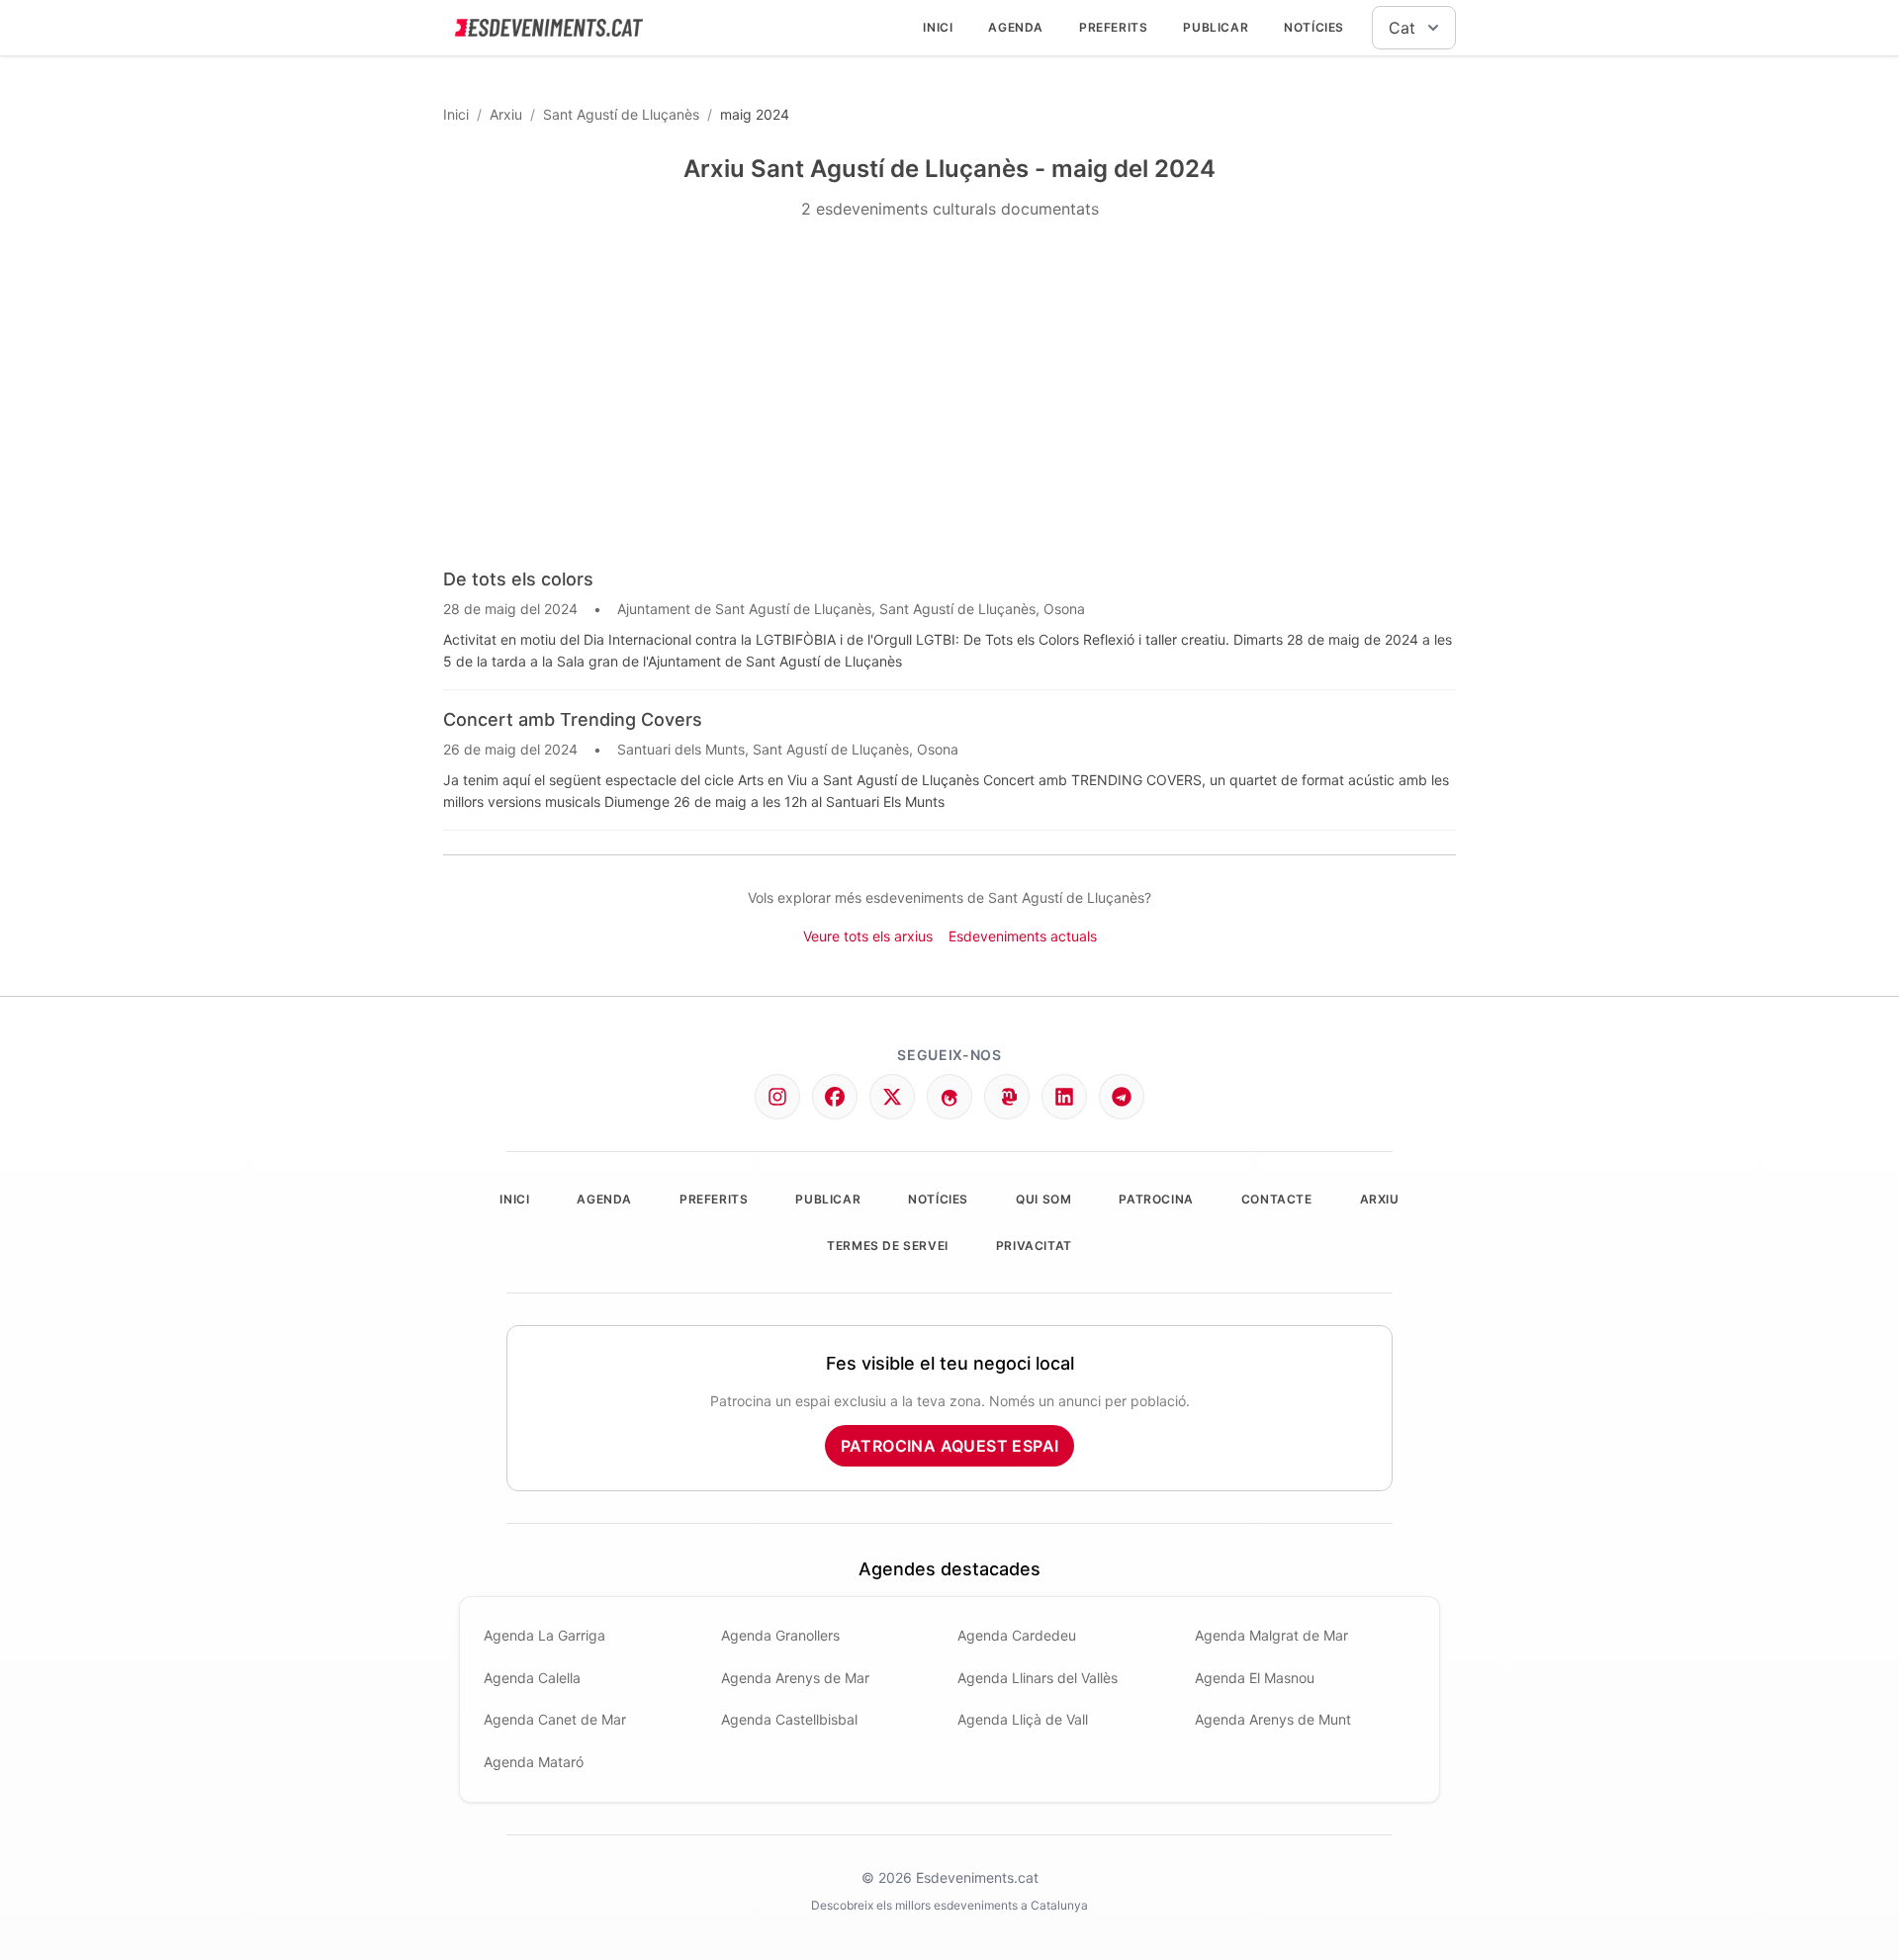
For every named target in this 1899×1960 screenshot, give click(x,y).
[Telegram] (1122, 1097)
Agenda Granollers (780, 1635)
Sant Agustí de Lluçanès (621, 114)
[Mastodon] (1007, 1097)
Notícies (1314, 27)
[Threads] (949, 1097)
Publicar (1216, 27)
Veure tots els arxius (868, 936)
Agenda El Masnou (1255, 1678)
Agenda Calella (532, 1678)
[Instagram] (777, 1097)
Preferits (1113, 27)
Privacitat (1034, 1246)
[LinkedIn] (1064, 1097)
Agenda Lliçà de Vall (1023, 1719)
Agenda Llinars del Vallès (1038, 1678)
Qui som (1043, 1199)
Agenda (1016, 27)
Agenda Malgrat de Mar (1271, 1635)
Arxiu (506, 114)
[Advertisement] (949, 394)
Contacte (1277, 1199)
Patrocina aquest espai (950, 1446)
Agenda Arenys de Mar (795, 1678)
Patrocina (1156, 1199)
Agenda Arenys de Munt (1273, 1719)
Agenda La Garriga (544, 1635)
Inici (938, 27)
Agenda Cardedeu (1017, 1635)
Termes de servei (888, 1246)
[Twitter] (892, 1097)
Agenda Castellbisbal (789, 1719)
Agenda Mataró (534, 1762)
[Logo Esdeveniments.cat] (549, 28)
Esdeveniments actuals (1023, 936)
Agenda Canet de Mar (555, 1719)
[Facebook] (835, 1097)
